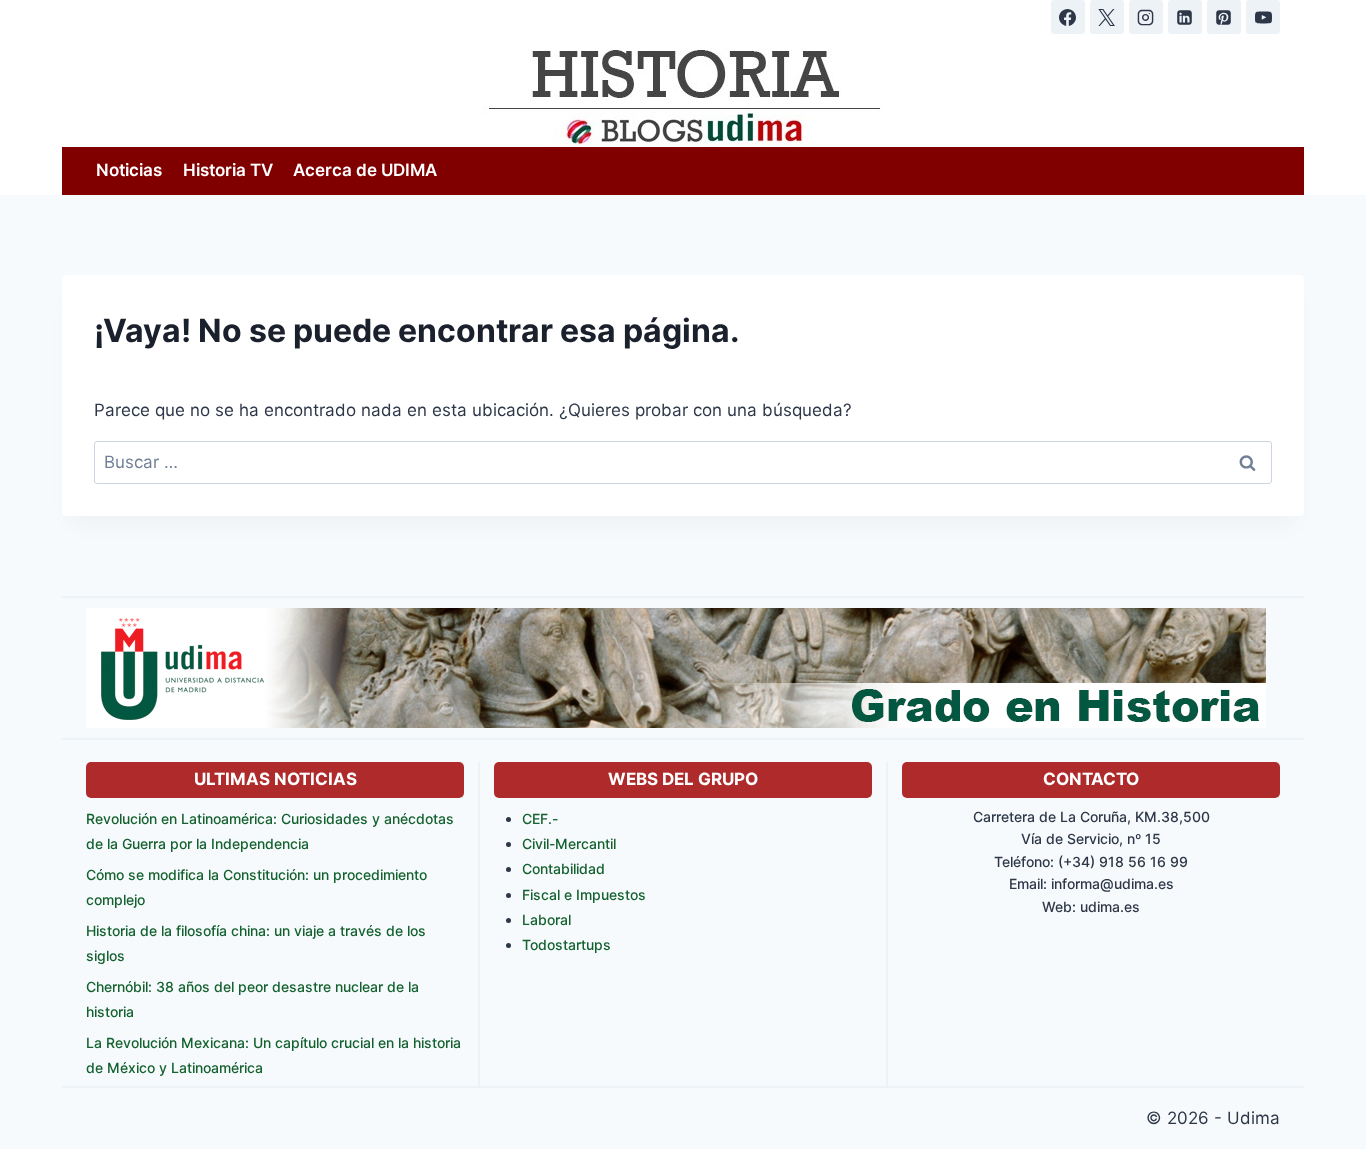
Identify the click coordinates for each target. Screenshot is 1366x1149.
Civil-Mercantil (569, 843)
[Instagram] (1146, 17)
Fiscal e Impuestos (584, 894)
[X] (1107, 17)
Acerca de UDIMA (365, 170)
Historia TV (228, 170)
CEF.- (540, 818)
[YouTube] (1263, 17)
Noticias (129, 170)
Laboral (546, 919)
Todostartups (566, 944)
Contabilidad (563, 868)
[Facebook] (1068, 17)
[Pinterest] (1224, 17)
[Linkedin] (1185, 17)
